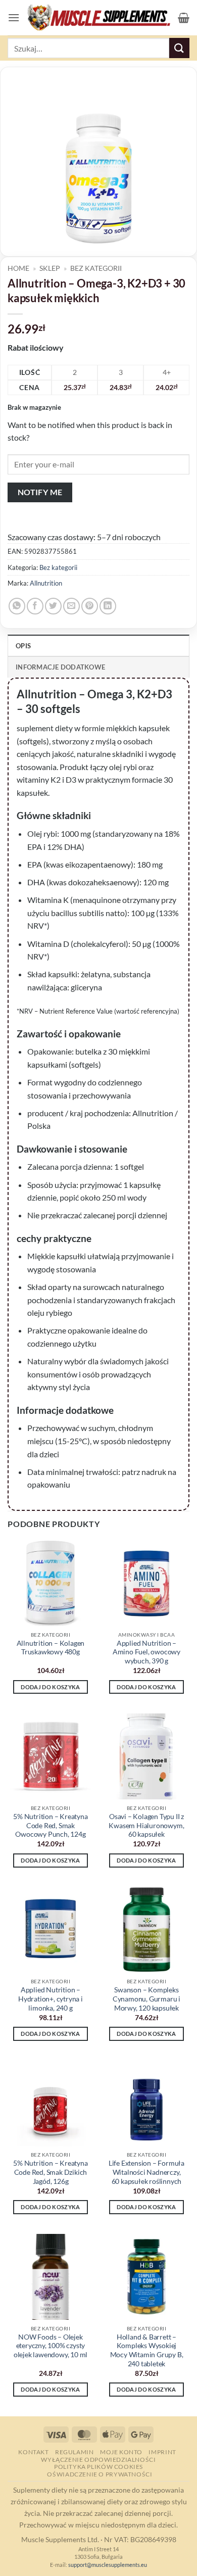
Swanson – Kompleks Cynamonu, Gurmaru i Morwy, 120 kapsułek (146, 1999)
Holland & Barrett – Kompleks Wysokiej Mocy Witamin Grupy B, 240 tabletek (147, 2350)
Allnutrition (46, 583)
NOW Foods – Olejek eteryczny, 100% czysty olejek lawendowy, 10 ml (51, 2346)
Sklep (50, 268)
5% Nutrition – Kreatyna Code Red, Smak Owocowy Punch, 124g (50, 1825)
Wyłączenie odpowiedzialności (98, 2460)
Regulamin (75, 2452)
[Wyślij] (179, 48)
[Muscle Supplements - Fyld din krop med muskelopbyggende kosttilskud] (99, 18)
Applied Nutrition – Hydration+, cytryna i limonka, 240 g (51, 1999)
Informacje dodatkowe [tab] (60, 667)
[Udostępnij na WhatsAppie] (17, 606)
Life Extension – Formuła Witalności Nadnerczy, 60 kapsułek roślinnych (146, 2172)
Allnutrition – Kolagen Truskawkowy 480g (51, 1648)
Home (18, 268)
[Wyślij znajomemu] (71, 606)
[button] (14, 17)
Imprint (162, 2452)
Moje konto (121, 2452)
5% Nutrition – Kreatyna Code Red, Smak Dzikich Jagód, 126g (50, 2172)
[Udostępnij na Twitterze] (53, 606)
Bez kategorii (96, 268)
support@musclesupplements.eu (108, 2565)
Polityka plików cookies (98, 2467)
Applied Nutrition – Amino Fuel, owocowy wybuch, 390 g (146, 1652)
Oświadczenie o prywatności (100, 2474)
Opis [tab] (23, 646)
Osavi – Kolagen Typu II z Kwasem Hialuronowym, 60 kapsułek (146, 1825)
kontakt (33, 2452)
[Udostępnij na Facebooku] (35, 606)
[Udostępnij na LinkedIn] (108, 606)
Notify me (40, 492)
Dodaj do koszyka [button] (50, 1687)
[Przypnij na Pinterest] (90, 606)
